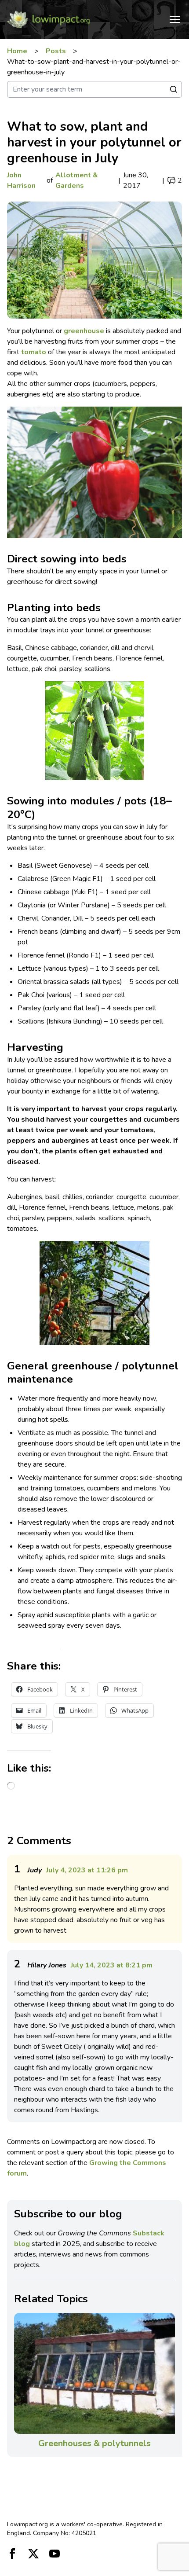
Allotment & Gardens (77, 180)
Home (17, 51)
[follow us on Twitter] (33, 2554)
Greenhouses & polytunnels (94, 2443)
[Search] (174, 89)
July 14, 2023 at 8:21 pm (112, 1965)
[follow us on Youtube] (55, 2554)
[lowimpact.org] (48, 19)
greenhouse (85, 331)
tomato (34, 352)
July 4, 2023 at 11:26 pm (87, 1870)
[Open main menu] (175, 19)
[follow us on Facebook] (12, 2554)
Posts (56, 51)
